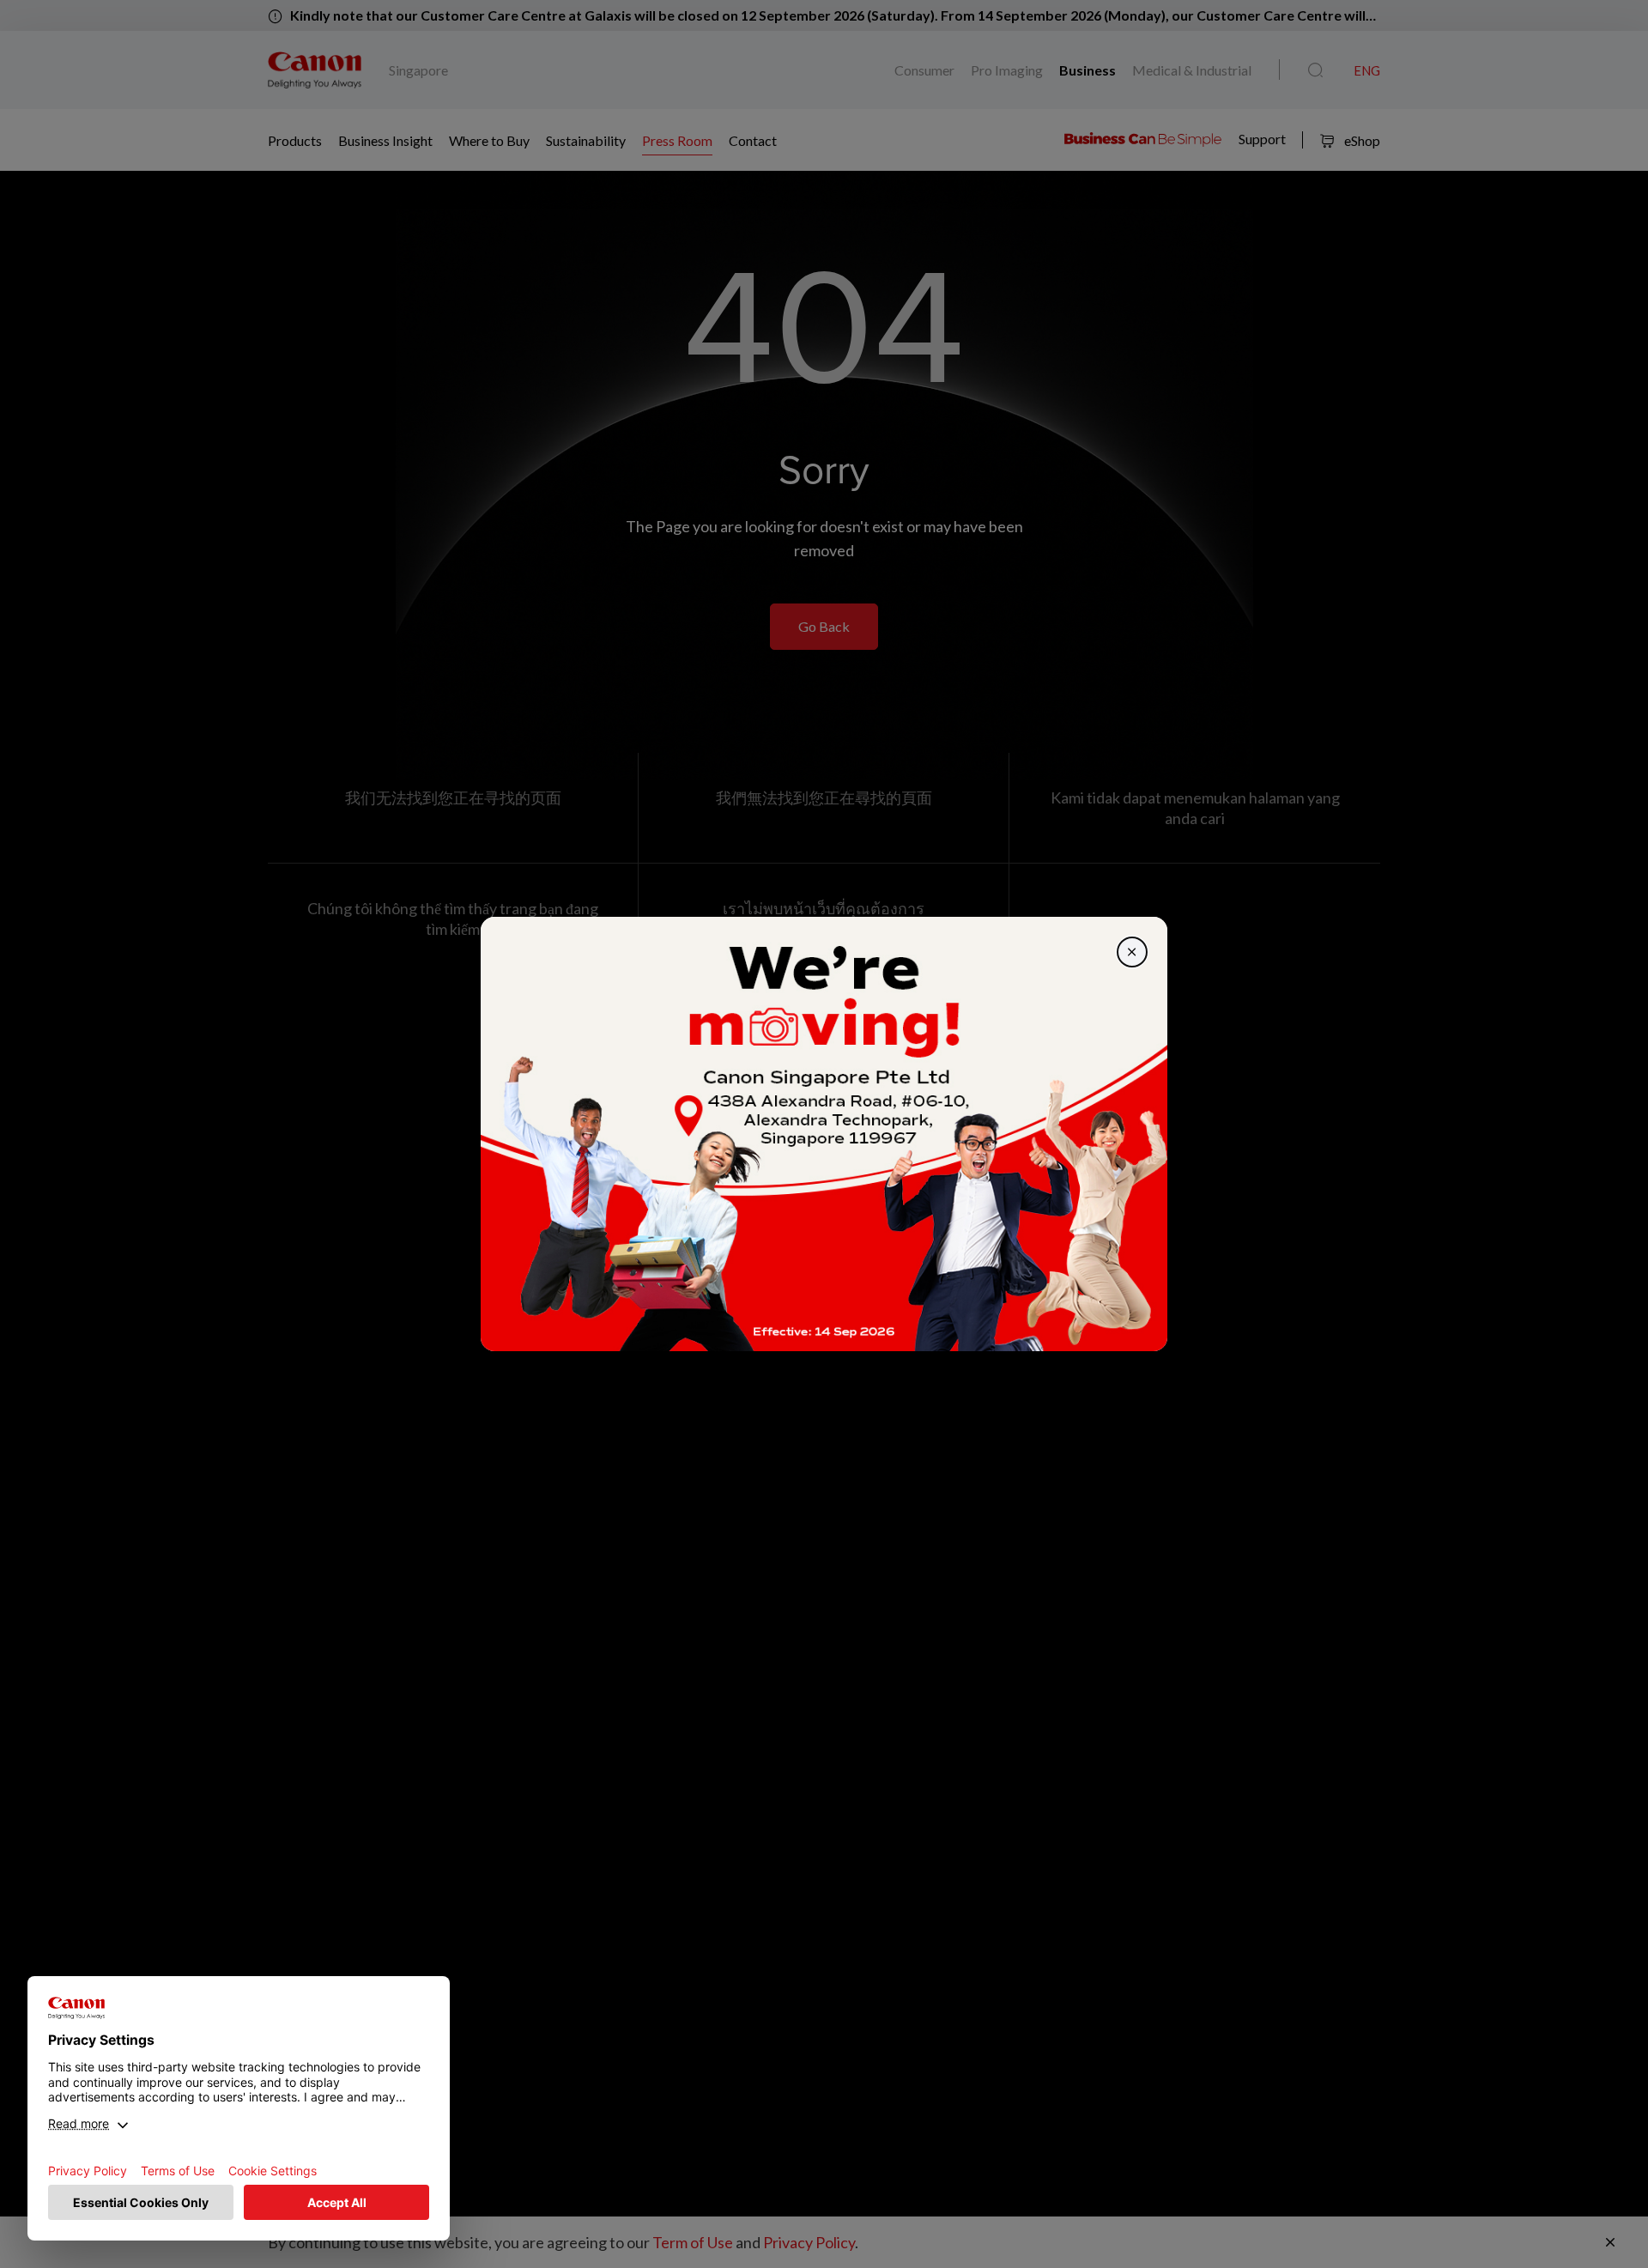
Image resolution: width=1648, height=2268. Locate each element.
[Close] (1132, 952)
